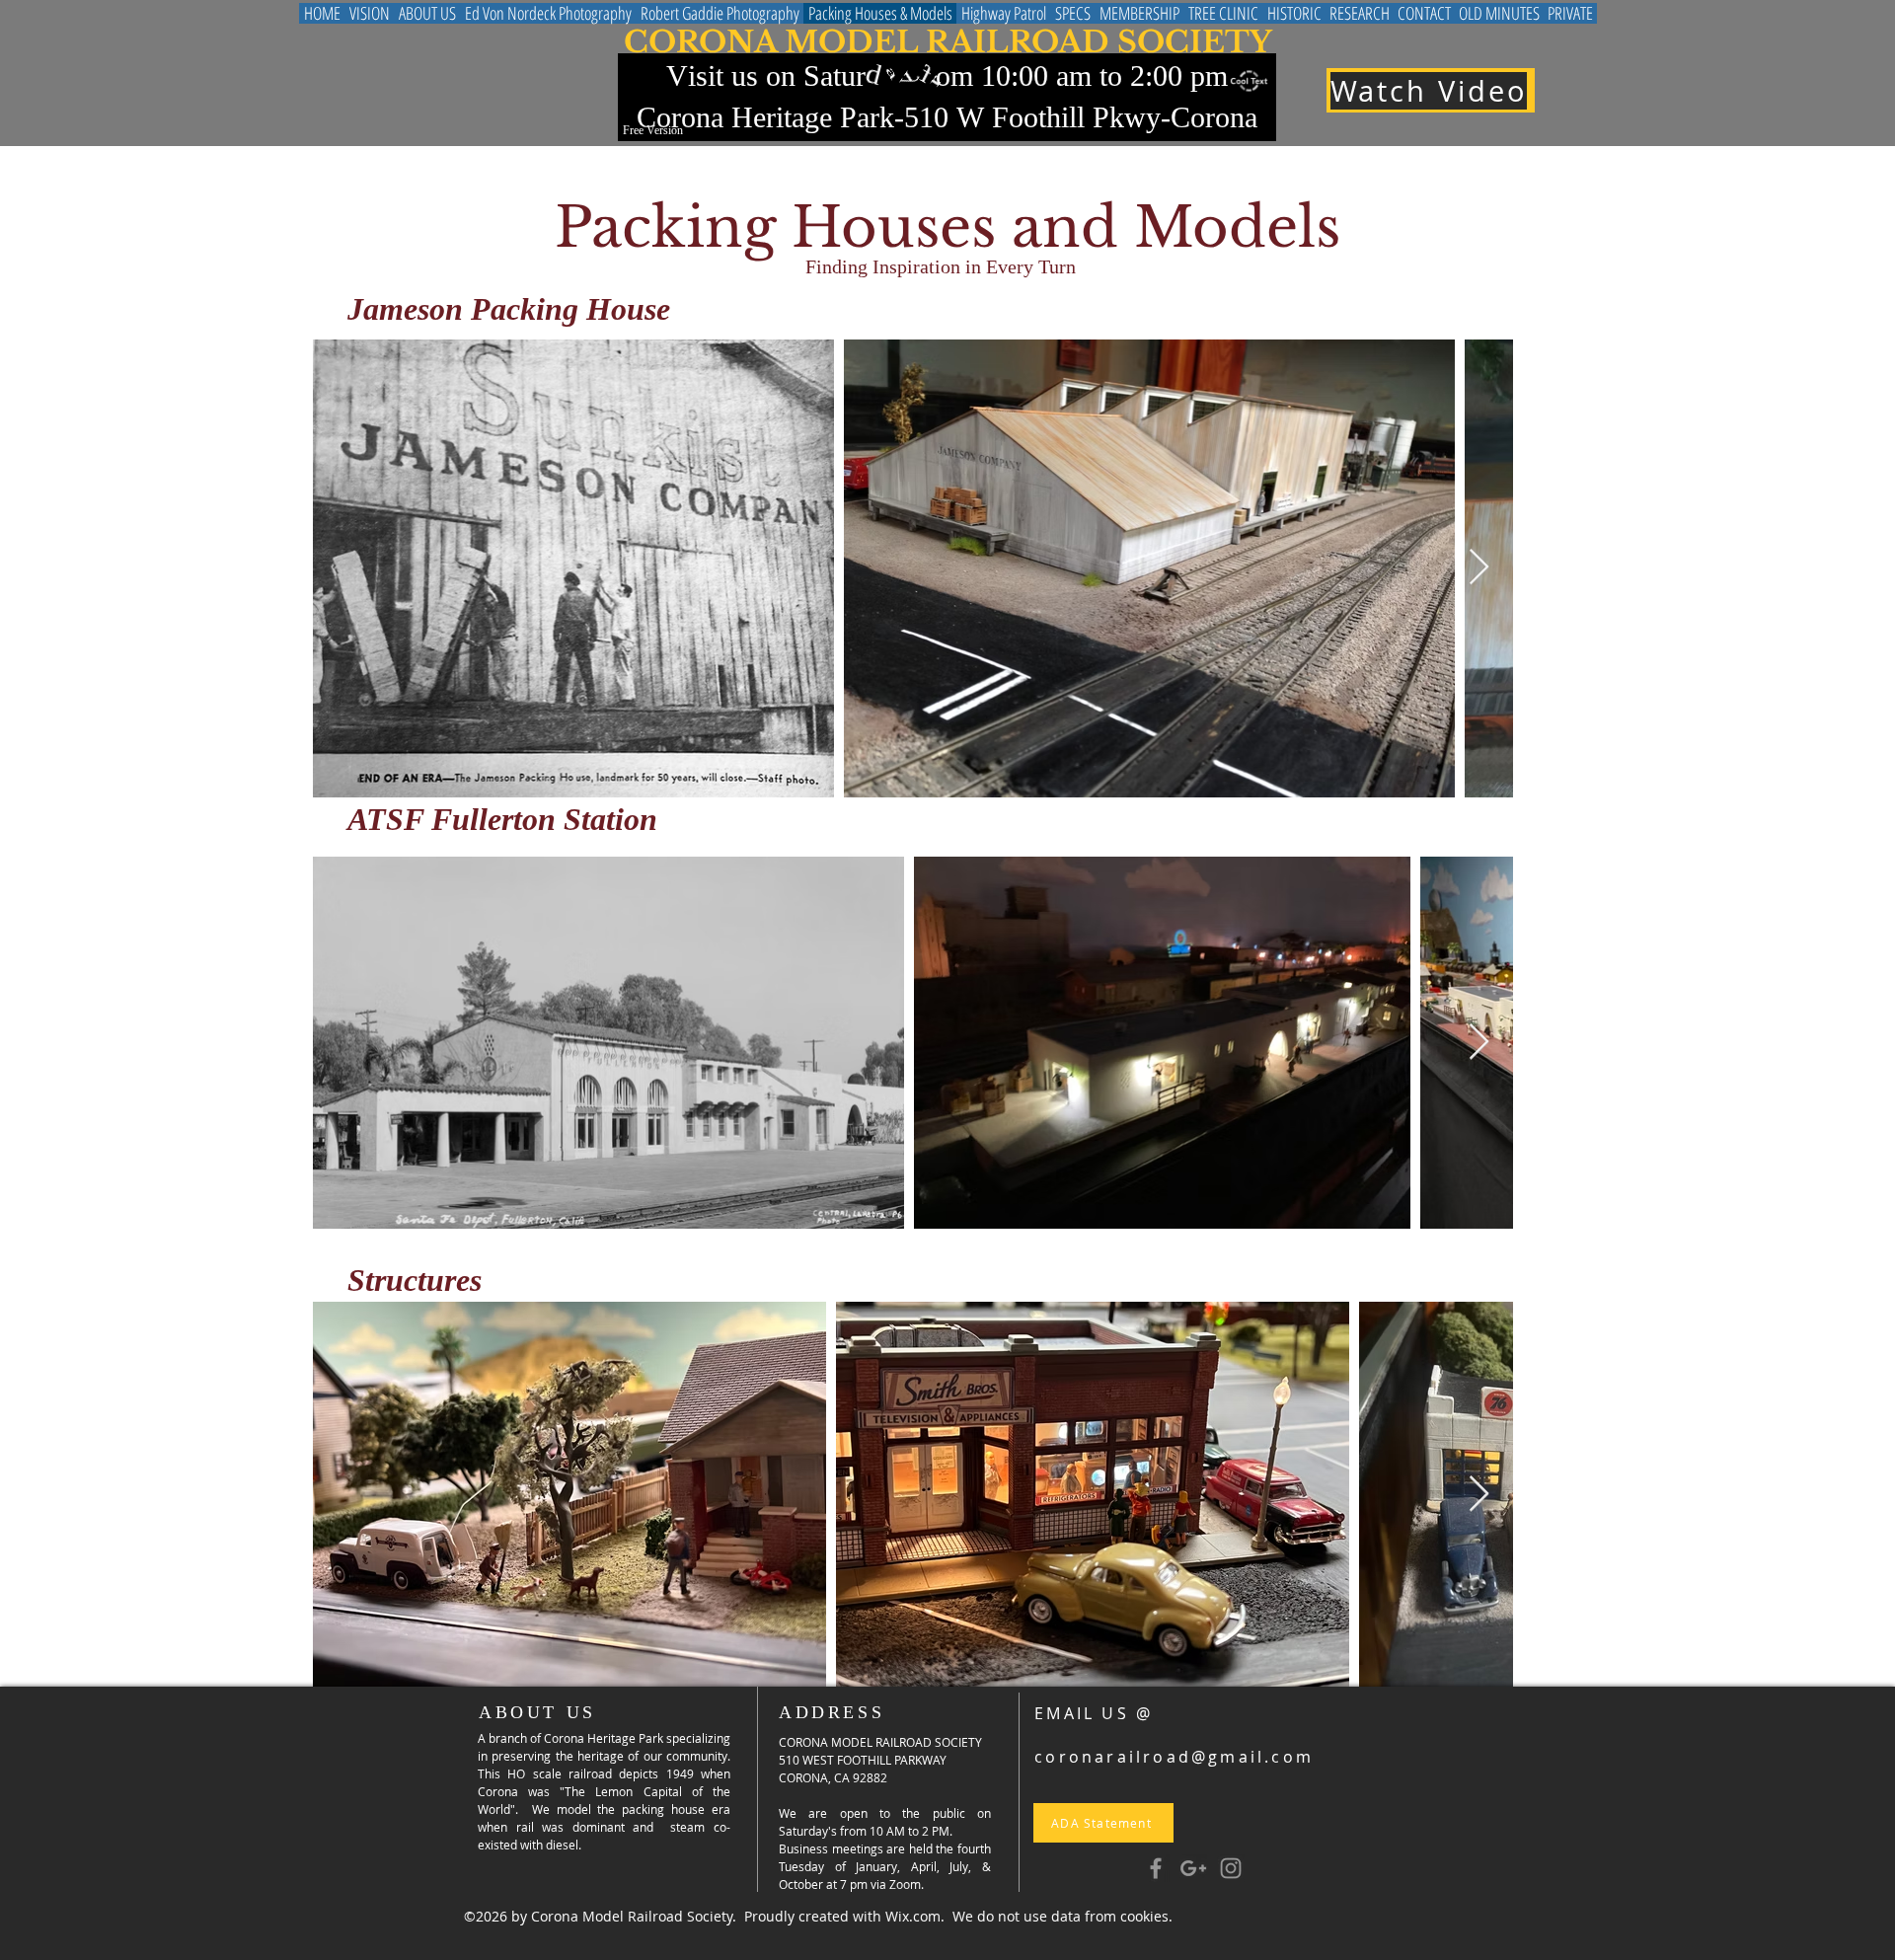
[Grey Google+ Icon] (1193, 1868)
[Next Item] (1479, 568)
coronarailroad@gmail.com (1174, 1757)
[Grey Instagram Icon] (1231, 1868)
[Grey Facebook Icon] (1156, 1868)
